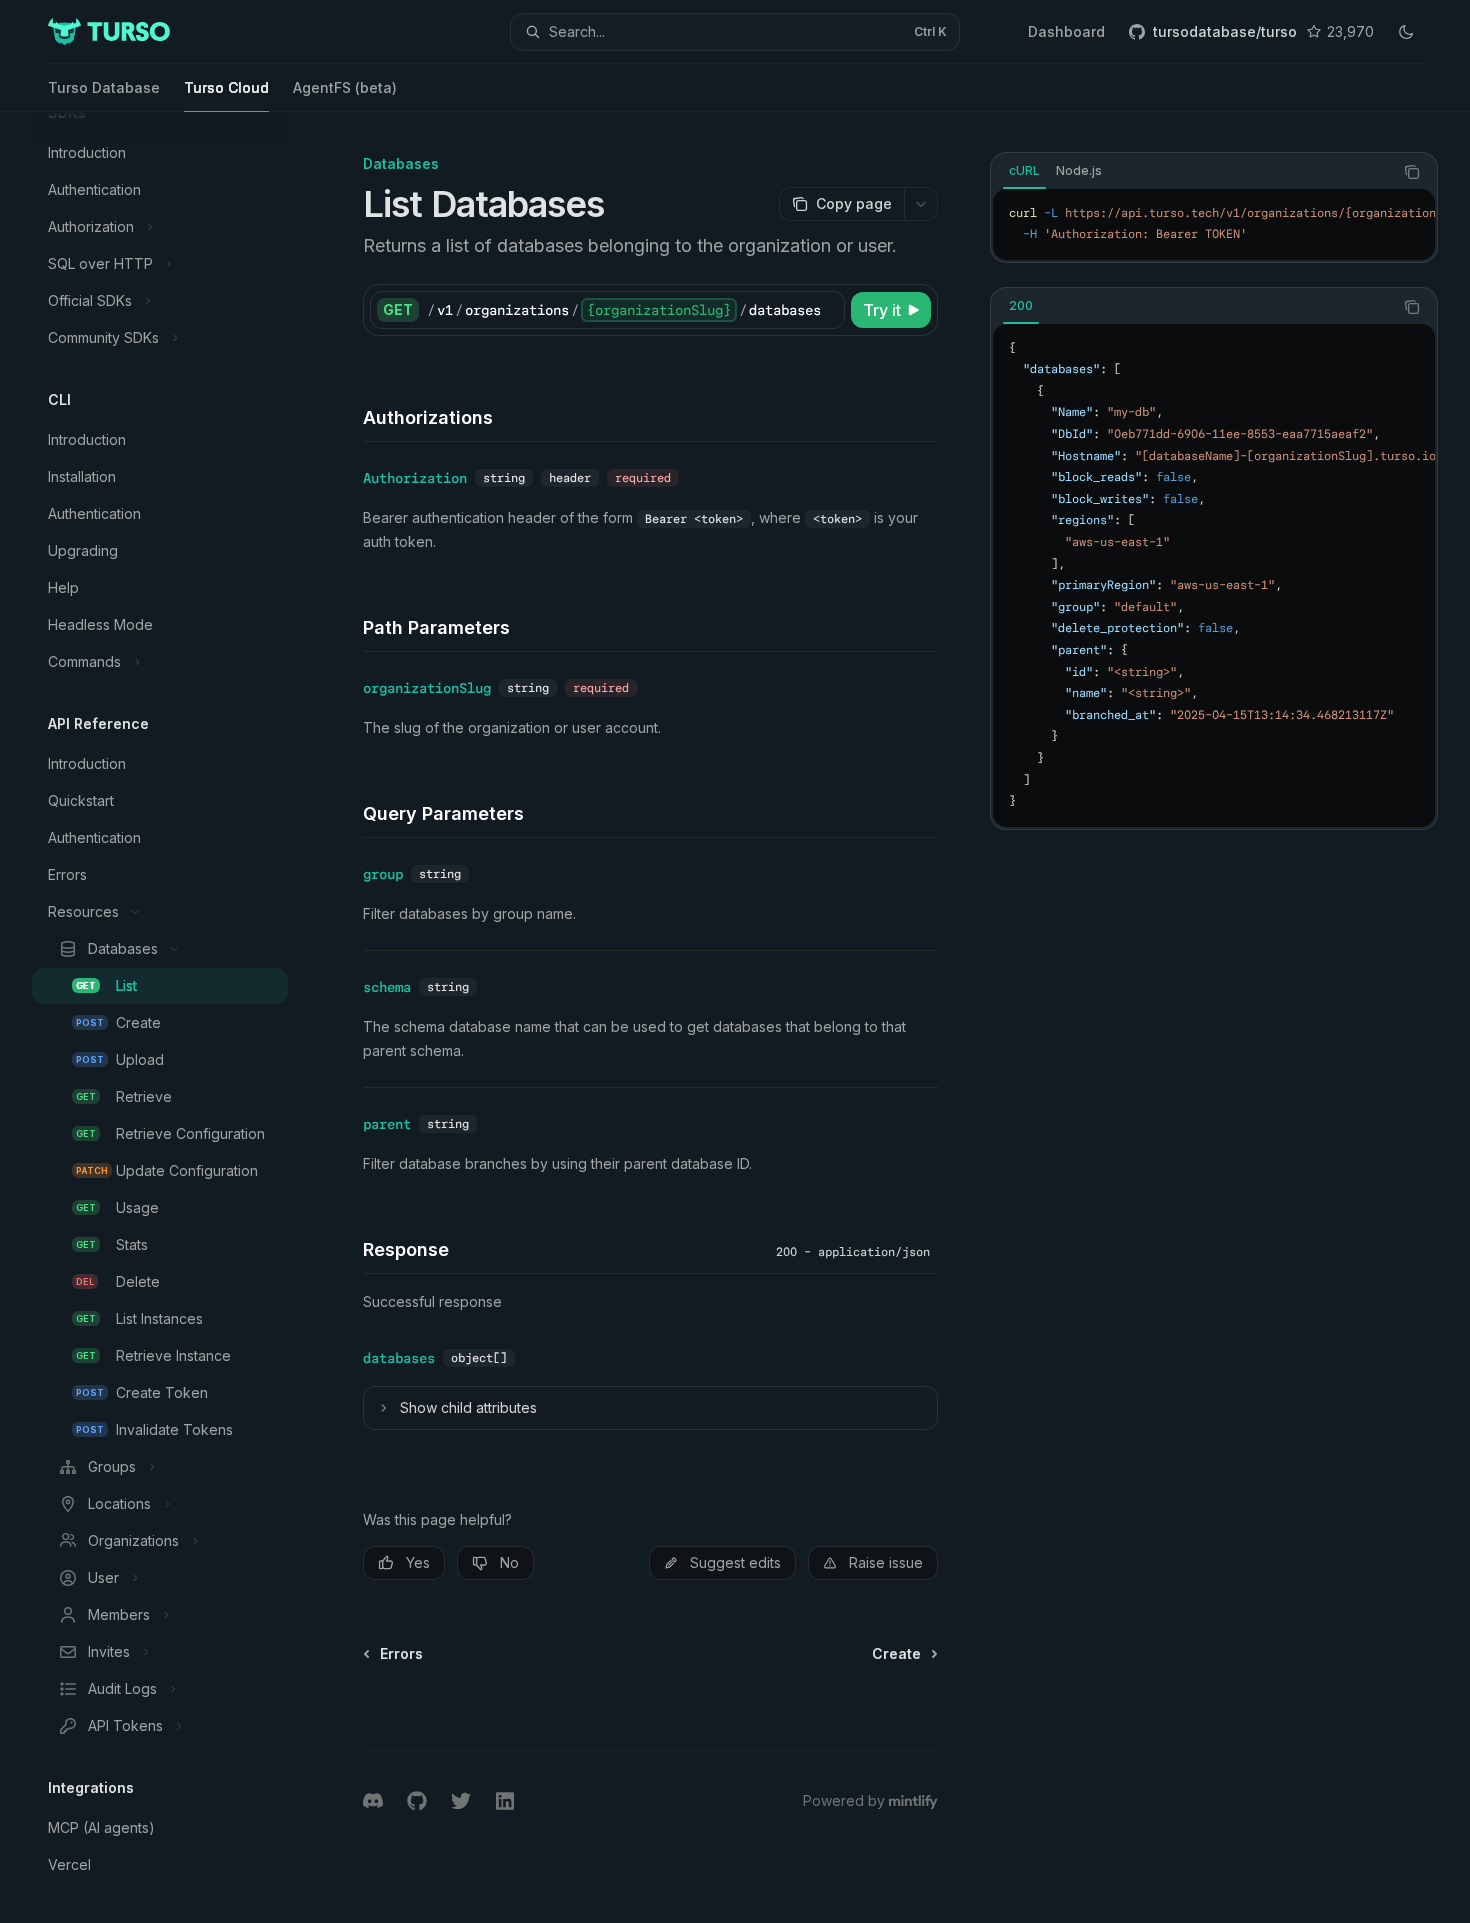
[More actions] (921, 204)
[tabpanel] (1214, 224)
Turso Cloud (226, 87)
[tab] (1024, 171)
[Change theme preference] (1406, 32)
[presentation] (176, 1017)
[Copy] (826, 310)
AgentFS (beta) (345, 87)
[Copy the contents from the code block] (1412, 172)
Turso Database (104, 87)
